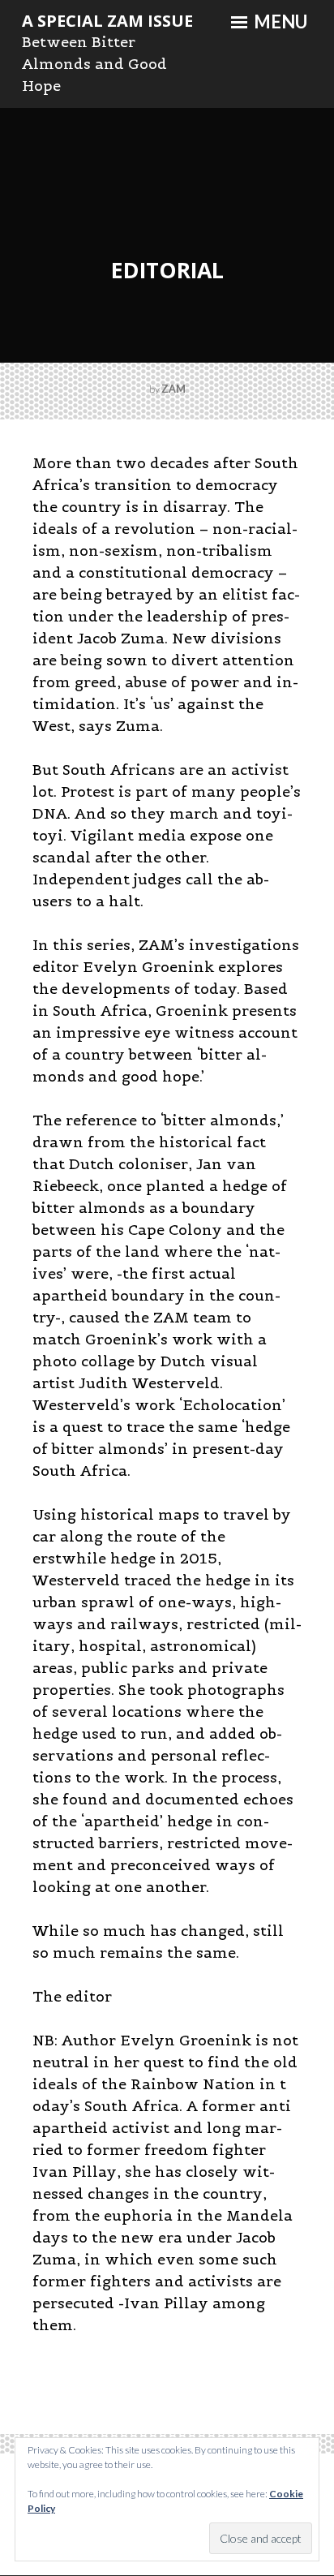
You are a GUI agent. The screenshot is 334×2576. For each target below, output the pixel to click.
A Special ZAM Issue (107, 21)
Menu (279, 22)
